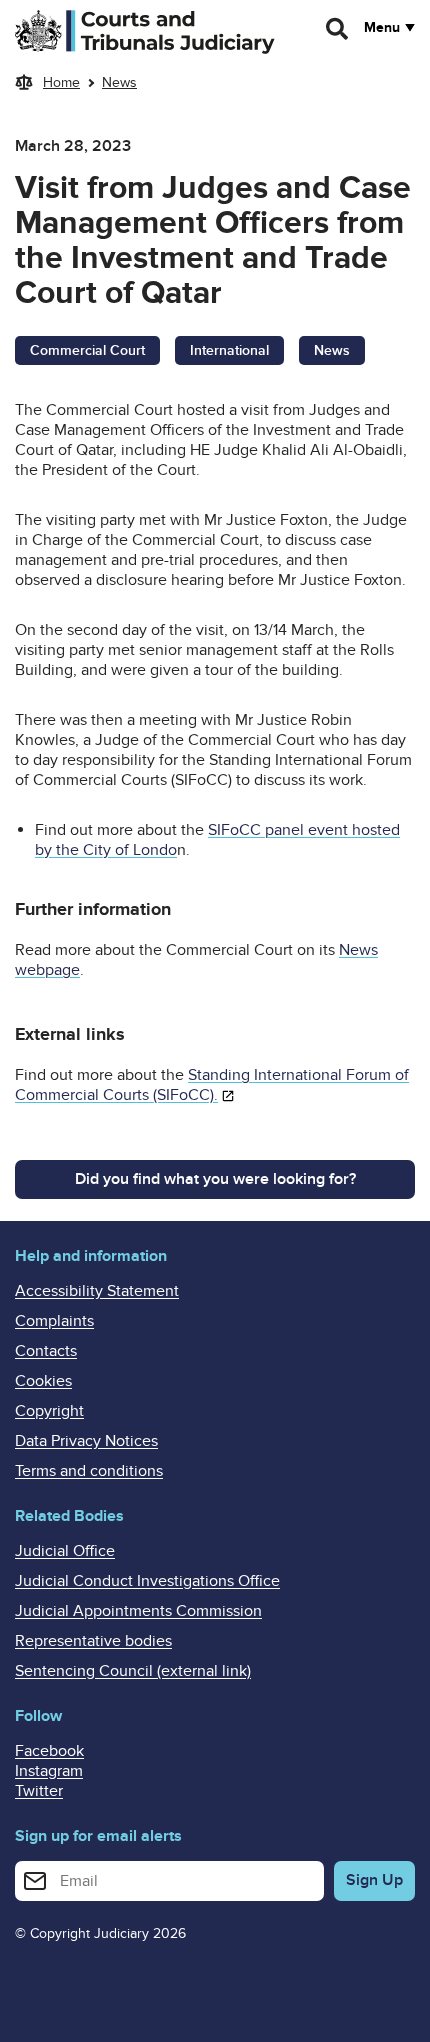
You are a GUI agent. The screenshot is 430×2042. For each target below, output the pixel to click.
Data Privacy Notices (86, 1441)
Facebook (49, 1751)
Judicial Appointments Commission (138, 1611)
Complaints (54, 1321)
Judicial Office (65, 1551)
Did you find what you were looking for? (215, 1179)
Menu (382, 28)
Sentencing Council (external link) (133, 1671)
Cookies (43, 1381)
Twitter (39, 1791)
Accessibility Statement (97, 1291)
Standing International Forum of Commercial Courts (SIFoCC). (212, 1085)
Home (61, 82)
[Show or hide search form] (338, 29)
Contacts (46, 1351)
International (229, 350)
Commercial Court (87, 350)
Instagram (49, 1771)
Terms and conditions (89, 1471)
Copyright (49, 1411)
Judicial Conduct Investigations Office (147, 1581)
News (119, 82)
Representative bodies (93, 1641)
